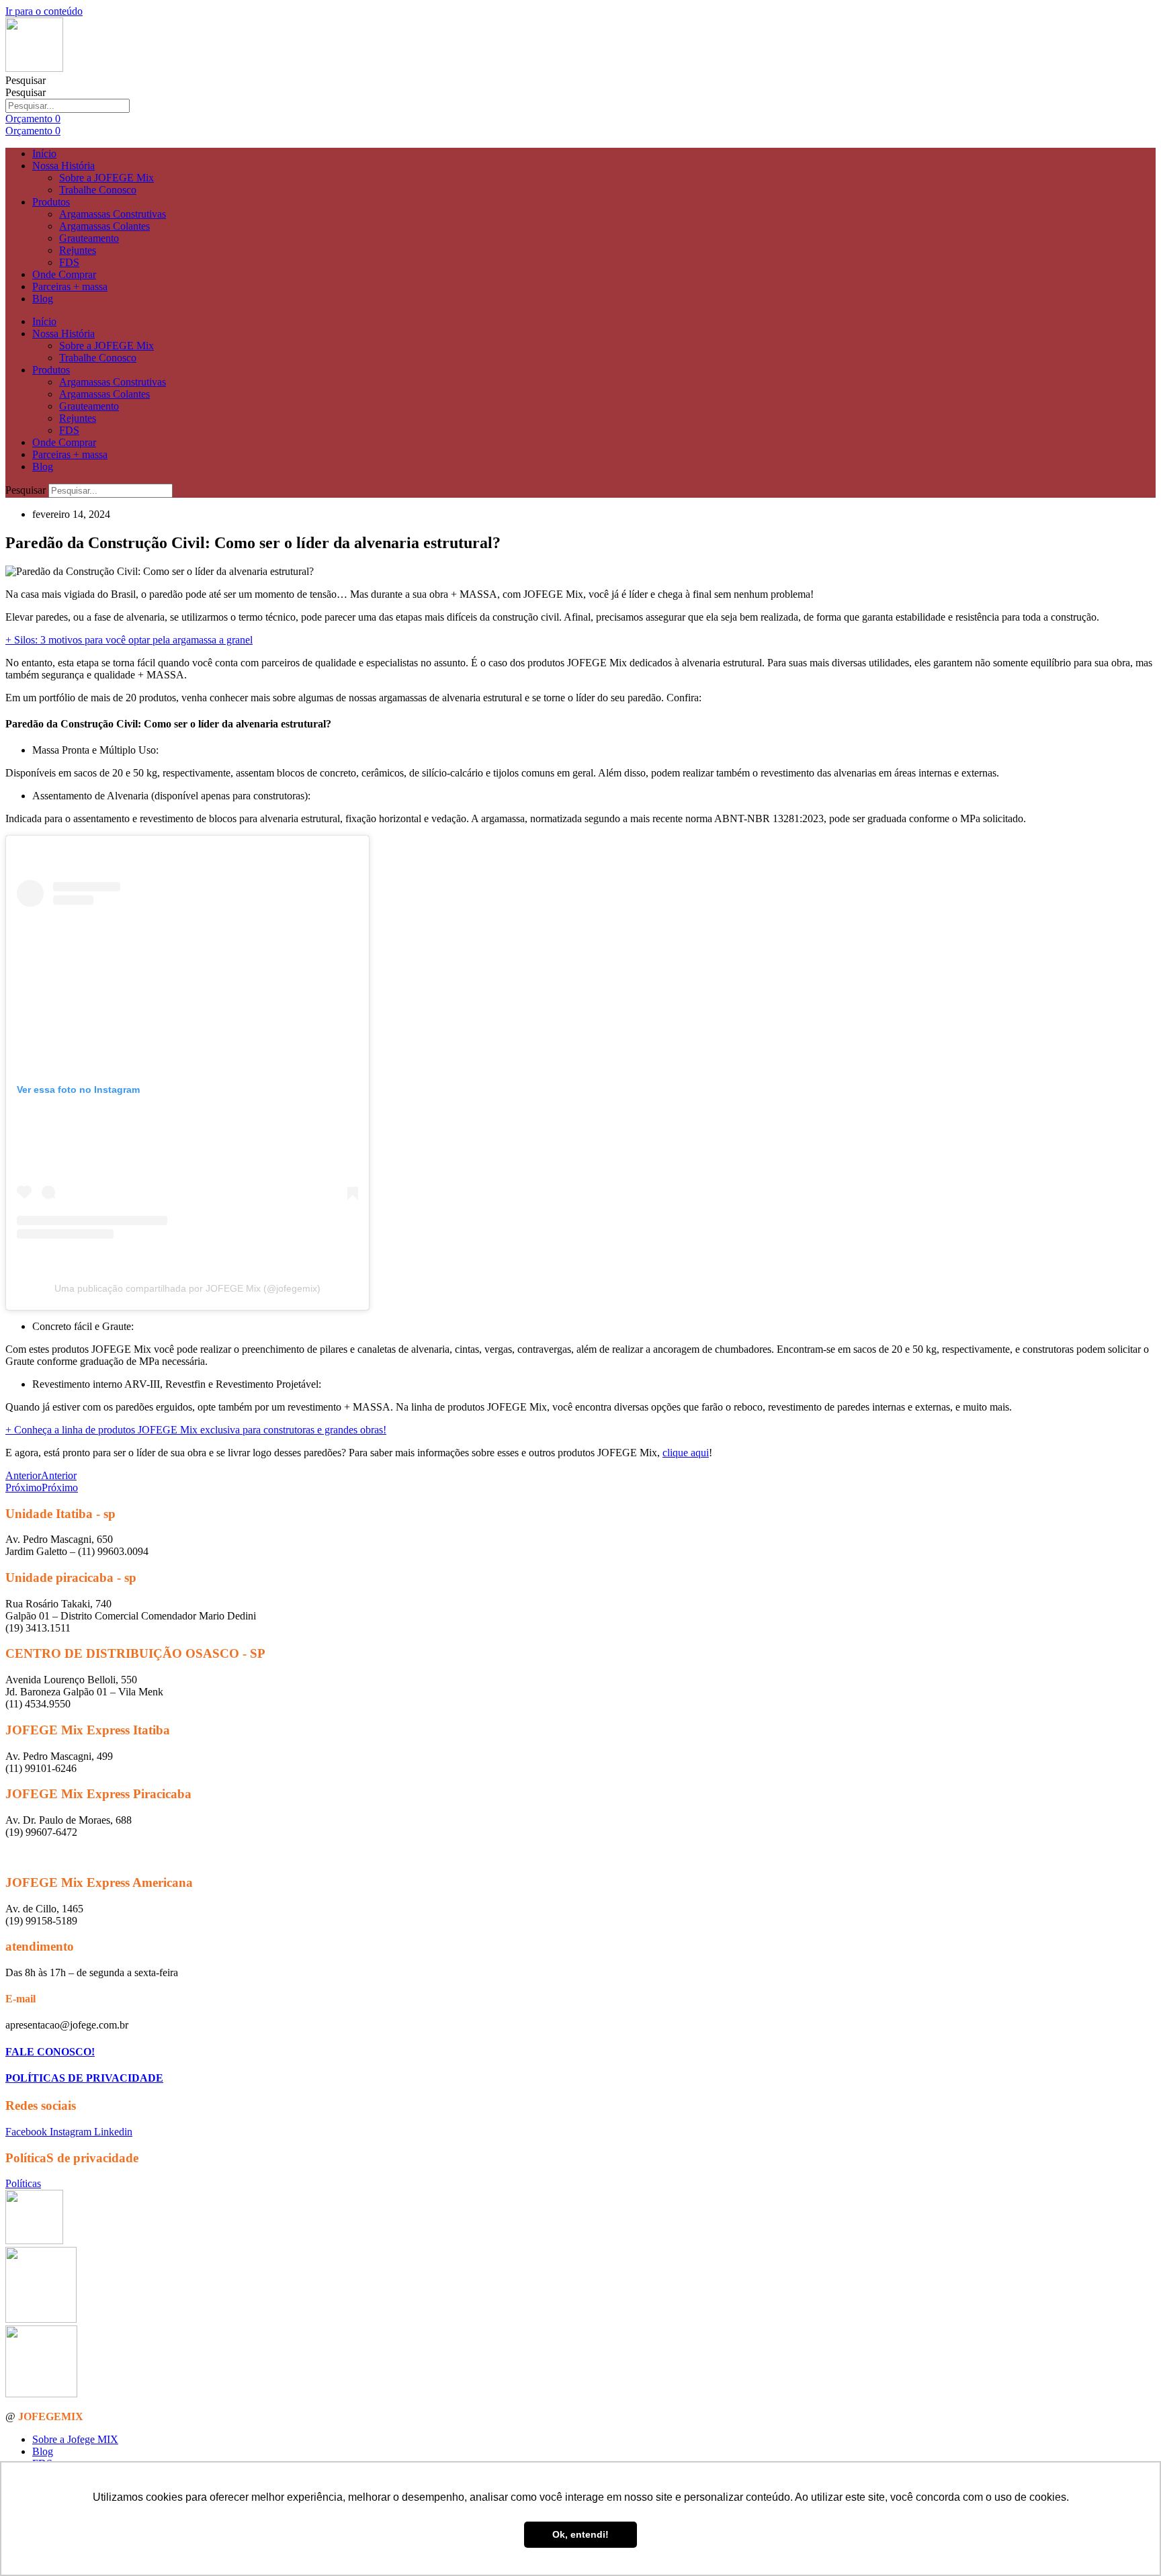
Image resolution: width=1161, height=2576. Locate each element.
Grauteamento (89, 238)
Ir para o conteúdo (44, 11)
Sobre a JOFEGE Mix (106, 178)
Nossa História (63, 166)
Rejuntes (78, 250)
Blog (43, 299)
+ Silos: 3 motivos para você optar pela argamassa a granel (129, 640)
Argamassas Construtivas (113, 214)
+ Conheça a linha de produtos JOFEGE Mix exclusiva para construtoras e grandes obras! (196, 1430)
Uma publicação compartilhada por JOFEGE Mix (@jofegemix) (187, 1288)
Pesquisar (26, 80)
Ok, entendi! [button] (580, 2534)
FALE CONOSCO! (50, 2052)
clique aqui (686, 1453)
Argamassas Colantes (104, 226)
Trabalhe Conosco (98, 190)
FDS (69, 262)
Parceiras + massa (70, 286)
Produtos (51, 202)
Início (44, 153)
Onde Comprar (64, 274)
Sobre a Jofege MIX (75, 2439)
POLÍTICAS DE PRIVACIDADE (84, 2078)
